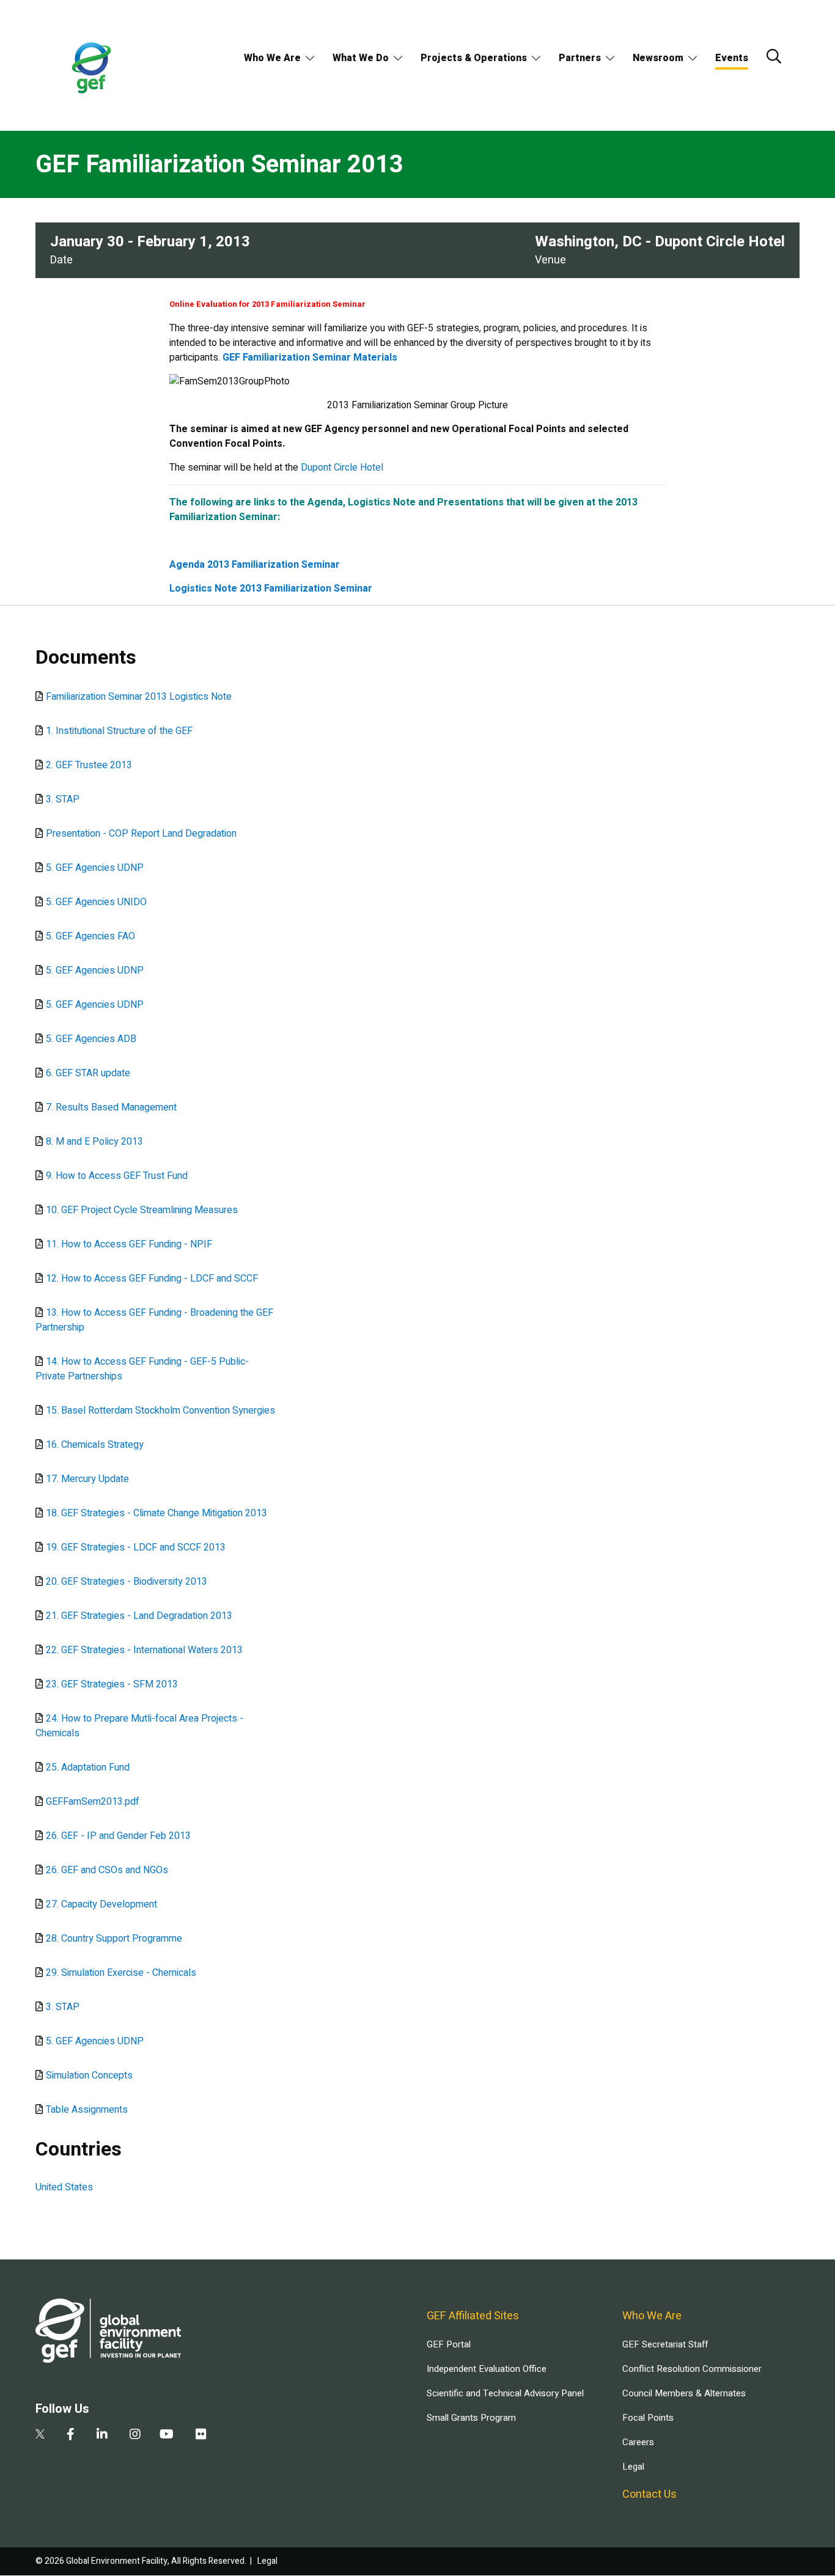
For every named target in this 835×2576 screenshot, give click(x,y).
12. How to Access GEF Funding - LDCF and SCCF (152, 1279)
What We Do (361, 58)
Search (774, 56)
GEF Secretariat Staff (665, 2344)
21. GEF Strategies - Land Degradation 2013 (139, 1616)
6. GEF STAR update (88, 1073)
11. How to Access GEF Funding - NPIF (129, 1244)
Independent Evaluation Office (487, 2369)
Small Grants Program (471, 2418)
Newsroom (658, 58)
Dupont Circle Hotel (342, 468)
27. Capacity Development (101, 1904)
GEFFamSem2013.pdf (93, 1802)
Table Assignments (87, 2110)
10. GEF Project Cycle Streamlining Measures (142, 1210)
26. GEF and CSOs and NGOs (107, 1870)
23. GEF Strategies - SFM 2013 (112, 1684)
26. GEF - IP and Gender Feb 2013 (118, 1836)
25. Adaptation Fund (88, 1767)
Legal (633, 2467)
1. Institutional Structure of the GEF (119, 731)
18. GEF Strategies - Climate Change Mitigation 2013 (156, 1513)
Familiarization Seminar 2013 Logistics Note (139, 697)
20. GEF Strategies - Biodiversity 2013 (127, 1582)
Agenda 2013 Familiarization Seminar (255, 565)
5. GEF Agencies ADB (91, 1039)
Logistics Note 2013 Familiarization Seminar (271, 589)
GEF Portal (449, 2344)
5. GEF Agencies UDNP (95, 868)
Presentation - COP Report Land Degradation (141, 834)
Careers (638, 2442)
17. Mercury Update (87, 1479)
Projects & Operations (474, 58)
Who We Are (272, 58)
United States (64, 2187)
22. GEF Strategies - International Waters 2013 (144, 1650)
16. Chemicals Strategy (95, 1445)
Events (732, 58)
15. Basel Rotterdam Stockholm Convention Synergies (160, 1411)
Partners (580, 58)
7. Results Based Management (111, 1107)
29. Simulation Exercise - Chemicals (121, 1973)
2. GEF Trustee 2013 (89, 765)
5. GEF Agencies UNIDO (96, 902)
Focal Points (648, 2418)
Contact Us (649, 2494)
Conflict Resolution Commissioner (692, 2369)
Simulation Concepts (89, 2075)
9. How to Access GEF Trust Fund (117, 1176)
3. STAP (63, 799)
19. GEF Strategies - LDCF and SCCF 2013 (136, 1547)
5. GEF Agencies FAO (90, 936)
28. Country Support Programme (114, 1939)
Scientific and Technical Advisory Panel (505, 2393)
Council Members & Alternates (684, 2393)
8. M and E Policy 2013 (94, 1142)
